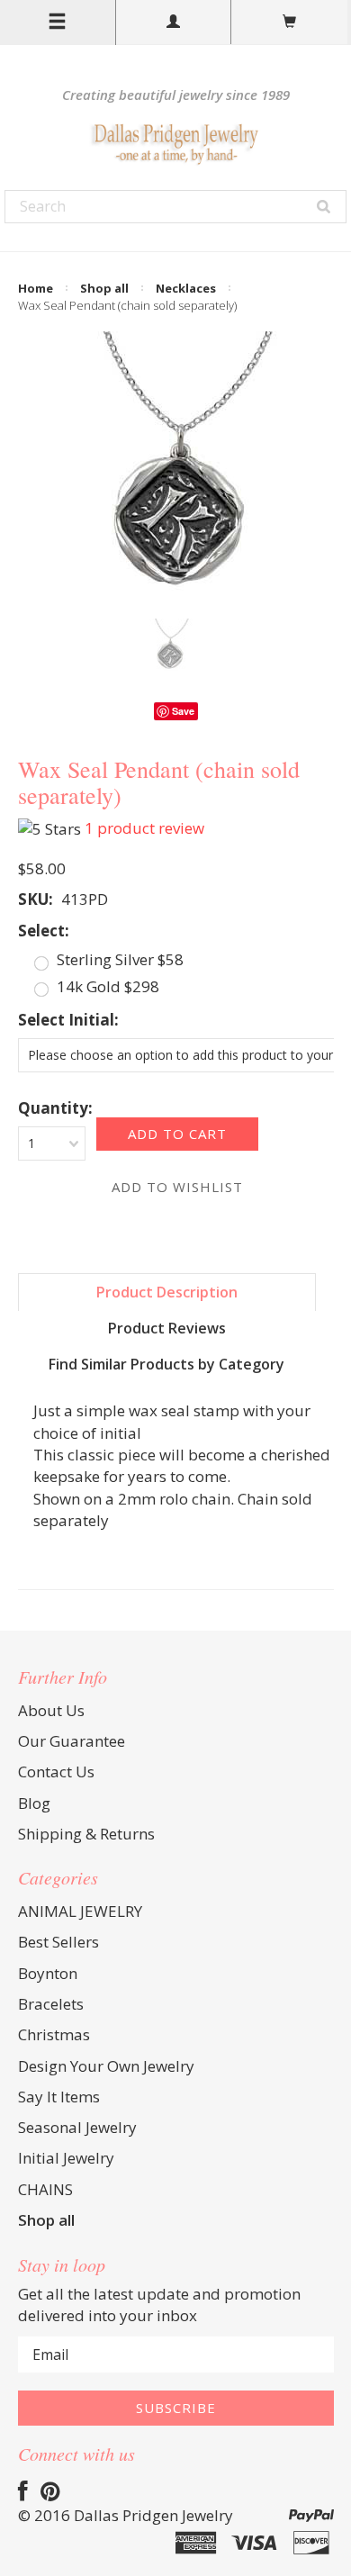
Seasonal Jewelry (77, 2127)
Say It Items (59, 2097)
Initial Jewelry (66, 2158)
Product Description (167, 1292)
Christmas (54, 2034)
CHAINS (45, 2189)
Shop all (104, 288)
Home (36, 288)
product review (144, 828)
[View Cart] (289, 22)
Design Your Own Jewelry (106, 2066)
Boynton (48, 1973)
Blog (34, 1803)
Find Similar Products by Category (166, 1364)
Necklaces (186, 288)
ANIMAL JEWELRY (80, 1911)
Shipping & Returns (86, 1834)
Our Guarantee (72, 1741)
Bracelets (51, 2004)
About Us (51, 1710)
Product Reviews (167, 1328)
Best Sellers (58, 1942)
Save (183, 711)
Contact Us (56, 1772)
